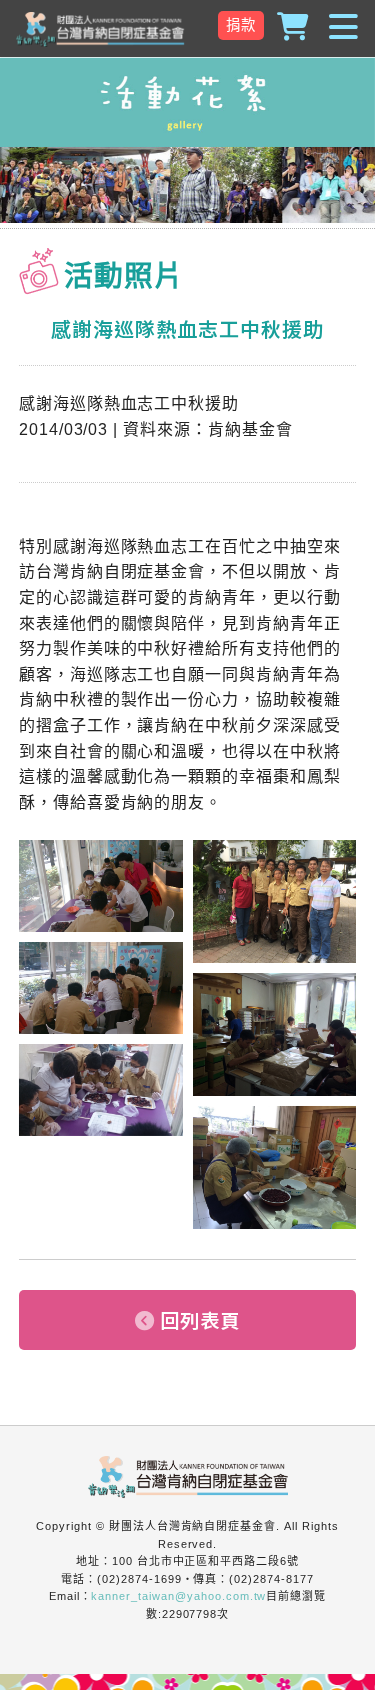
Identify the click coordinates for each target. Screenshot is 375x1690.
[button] (187, 28)
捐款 (241, 25)
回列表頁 (200, 1320)
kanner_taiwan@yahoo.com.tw (178, 1596)
